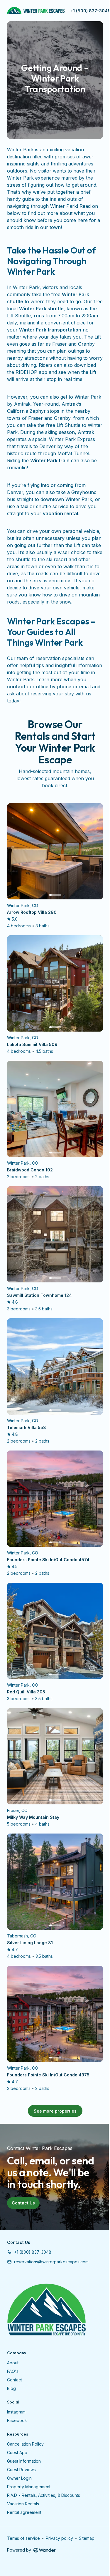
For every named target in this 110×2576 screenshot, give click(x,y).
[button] (29, 2252)
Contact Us (23, 2203)
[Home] (46, 2310)
